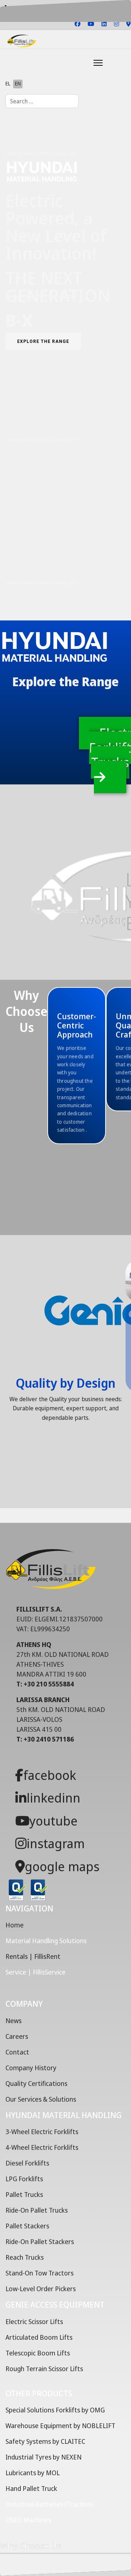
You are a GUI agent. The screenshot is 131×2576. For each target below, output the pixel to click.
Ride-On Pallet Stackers (40, 2241)
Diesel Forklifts (27, 2163)
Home (15, 1925)
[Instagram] (116, 24)
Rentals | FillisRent (33, 1956)
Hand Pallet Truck (31, 2488)
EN (18, 83)
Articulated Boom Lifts (39, 2337)
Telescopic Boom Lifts (38, 2353)
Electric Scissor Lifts (34, 2321)
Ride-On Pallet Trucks (37, 2210)
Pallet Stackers (27, 2226)
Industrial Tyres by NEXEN (43, 2457)
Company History (31, 2068)
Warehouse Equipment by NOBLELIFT (60, 2426)
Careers (17, 2036)
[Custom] (128, 24)
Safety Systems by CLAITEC (45, 2441)
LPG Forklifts (24, 2179)
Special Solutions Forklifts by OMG (55, 2410)
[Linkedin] (104, 24)
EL (8, 83)
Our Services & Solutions (41, 2099)
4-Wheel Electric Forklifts (42, 2147)
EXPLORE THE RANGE (43, 341)
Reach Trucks (25, 2257)
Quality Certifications (36, 2083)
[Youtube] (91, 24)
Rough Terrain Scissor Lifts (44, 2369)
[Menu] (80, 63)
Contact (17, 2052)
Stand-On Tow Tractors (39, 2273)
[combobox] (42, 101)
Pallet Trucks (24, 2194)
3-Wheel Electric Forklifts (42, 2132)
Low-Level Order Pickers (41, 2289)
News (13, 2021)
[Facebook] (78, 24)
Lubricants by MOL (33, 2473)
